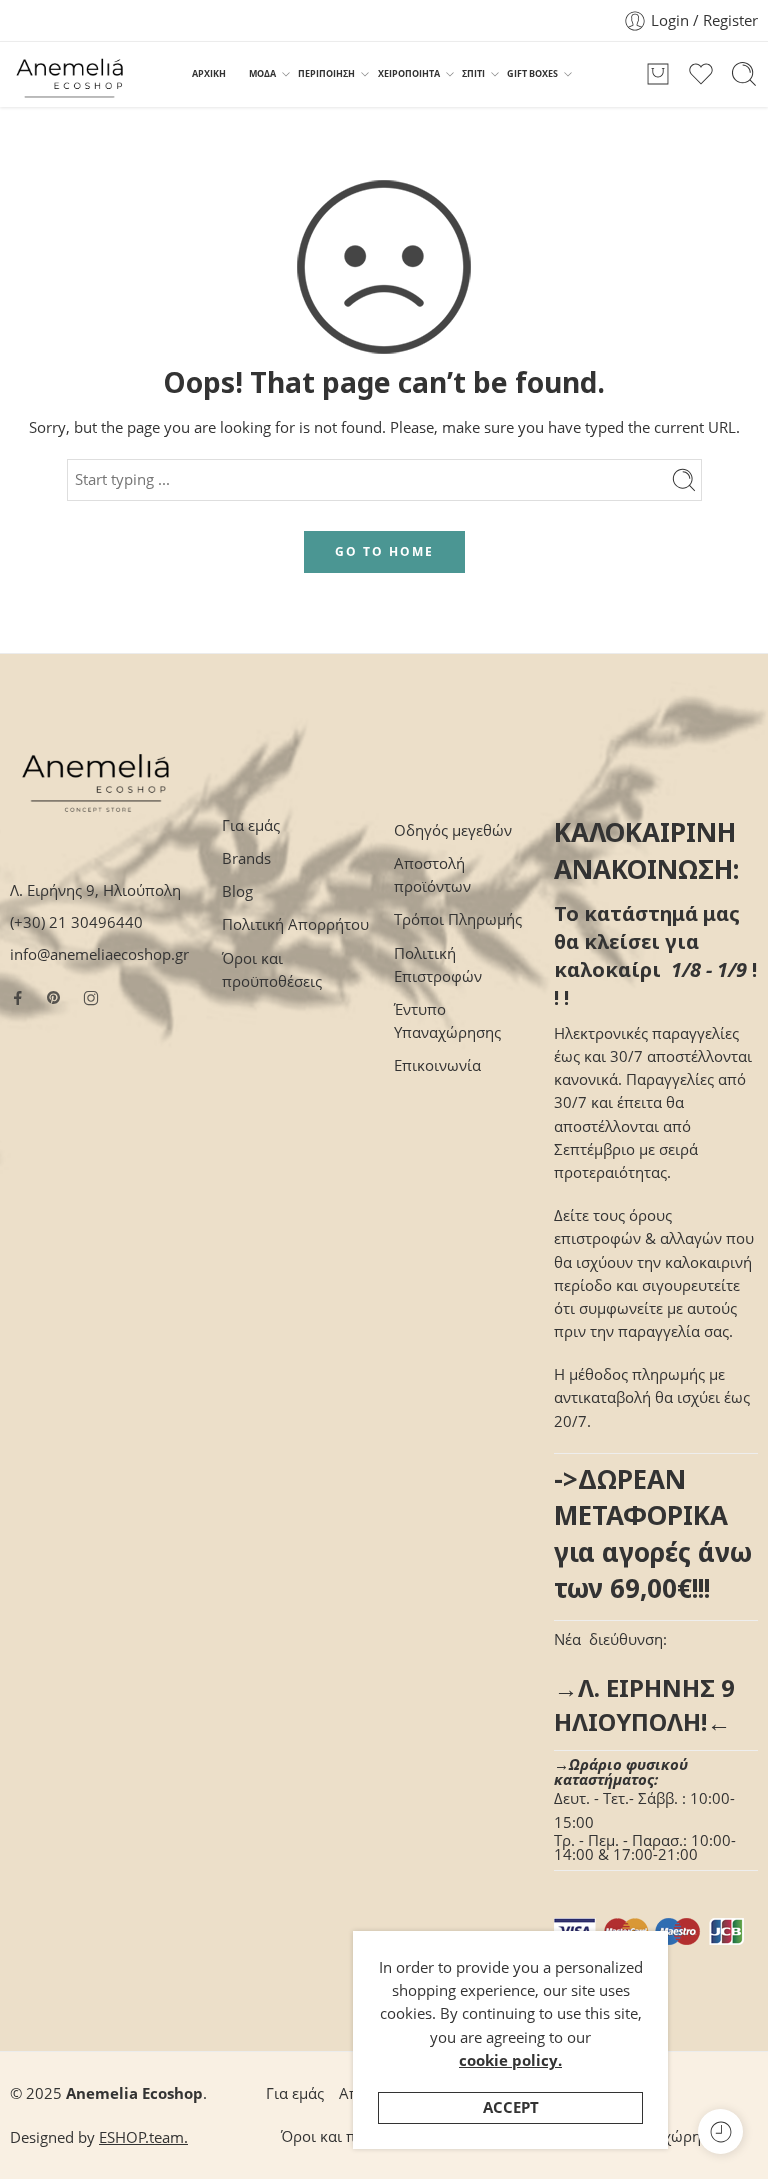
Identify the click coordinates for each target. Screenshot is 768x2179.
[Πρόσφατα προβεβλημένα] (720, 2131)
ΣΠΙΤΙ (473, 73)
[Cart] (658, 74)
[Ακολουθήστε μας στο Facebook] (18, 998)
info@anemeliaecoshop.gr (99, 954)
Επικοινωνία (437, 1065)
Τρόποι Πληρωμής (458, 919)
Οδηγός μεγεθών (453, 830)
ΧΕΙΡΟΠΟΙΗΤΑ (409, 73)
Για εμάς (251, 825)
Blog (237, 891)
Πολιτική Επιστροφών (438, 965)
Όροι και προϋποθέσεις (272, 970)
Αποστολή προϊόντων (432, 875)
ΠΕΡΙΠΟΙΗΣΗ (326, 73)
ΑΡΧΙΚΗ (209, 73)
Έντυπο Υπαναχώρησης (447, 1021)
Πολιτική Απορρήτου (295, 924)
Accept (511, 2107)
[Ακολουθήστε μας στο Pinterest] (54, 998)
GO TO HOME (384, 551)
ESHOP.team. (143, 2137)
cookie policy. (510, 2060)
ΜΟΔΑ (262, 73)
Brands (246, 858)
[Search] (744, 74)
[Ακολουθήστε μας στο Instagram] (91, 998)
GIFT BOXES (532, 73)
